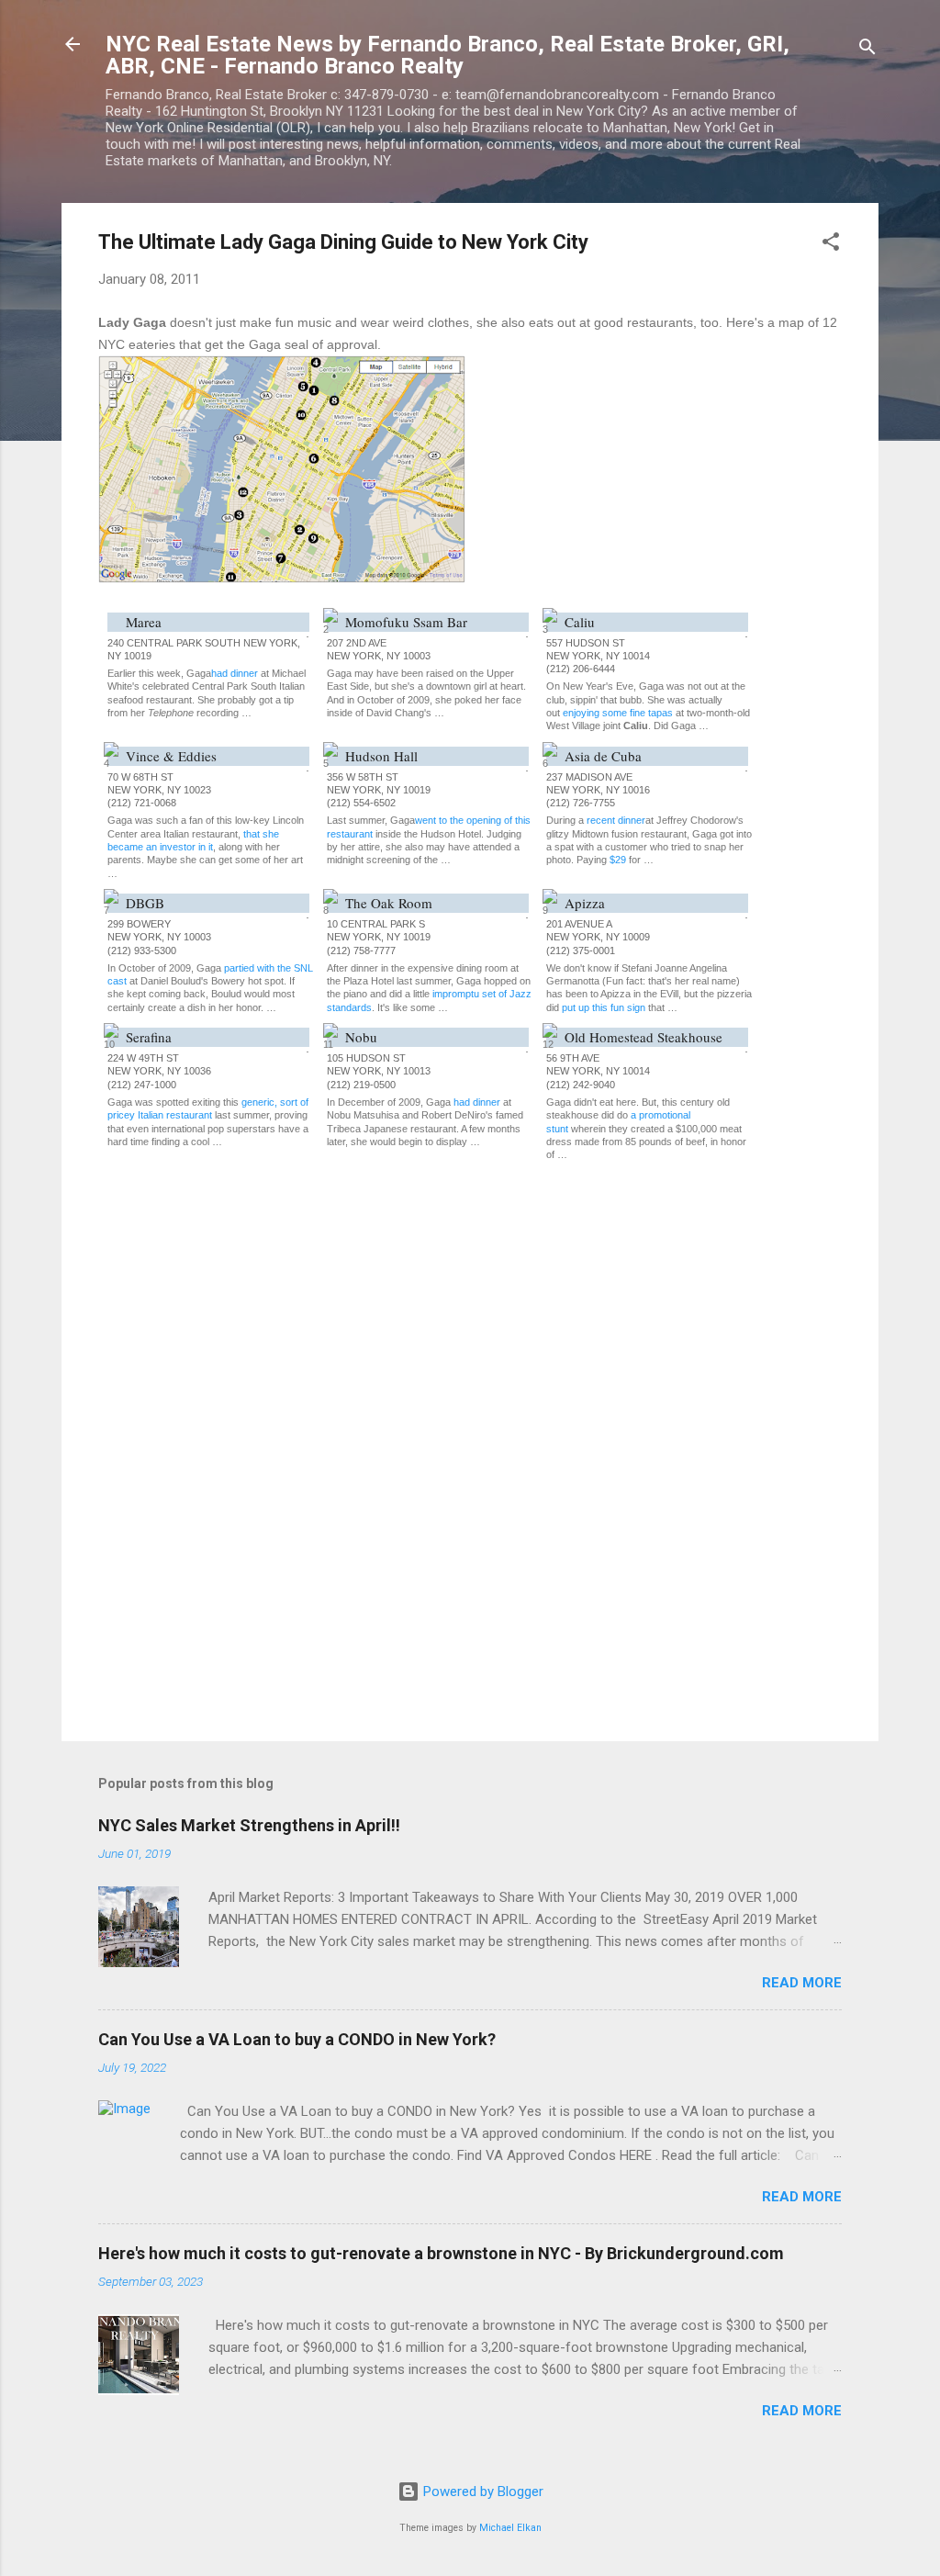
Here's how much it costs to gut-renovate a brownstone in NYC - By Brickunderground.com (441, 2253)
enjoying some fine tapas (618, 713)
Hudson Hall (381, 756)
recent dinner (616, 820)
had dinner (235, 673)
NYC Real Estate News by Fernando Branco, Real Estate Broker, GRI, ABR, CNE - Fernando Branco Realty (448, 55)
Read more (802, 1983)
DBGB (145, 903)
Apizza (585, 903)
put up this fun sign (604, 1007)
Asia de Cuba (603, 756)
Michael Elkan (510, 2528)
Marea (144, 622)
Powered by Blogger (481, 2492)
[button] (831, 245)
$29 (618, 860)
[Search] (867, 50)
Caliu (580, 622)
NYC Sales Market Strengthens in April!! (249, 1825)
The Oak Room (389, 903)
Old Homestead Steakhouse (643, 1037)
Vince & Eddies (171, 756)
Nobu (361, 1037)
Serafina (149, 1037)
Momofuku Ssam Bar (406, 622)
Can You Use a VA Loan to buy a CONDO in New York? (297, 2039)
